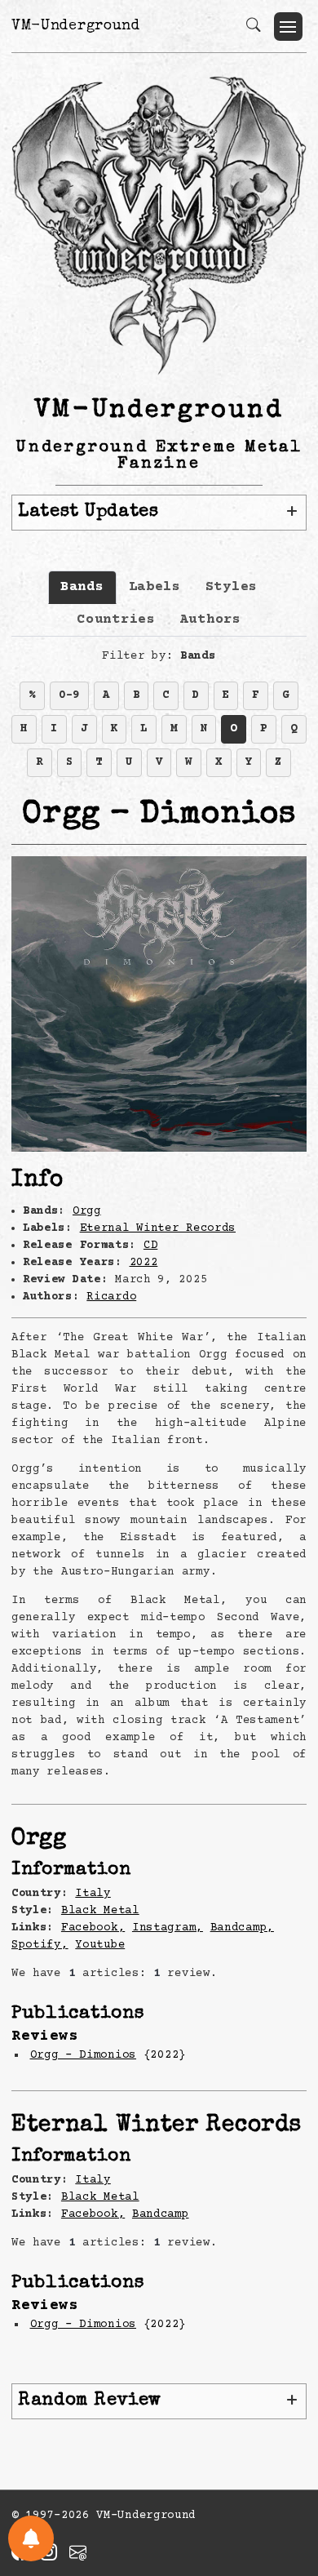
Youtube (100, 1945)
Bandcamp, (242, 1928)
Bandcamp (161, 2214)
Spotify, (40, 1945)
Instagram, (168, 1928)
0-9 (69, 695)
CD (150, 1246)
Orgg (87, 1211)
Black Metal (100, 1911)
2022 (144, 1263)
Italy (93, 1894)
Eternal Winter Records (158, 1228)
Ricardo (111, 1297)
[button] (288, 27)
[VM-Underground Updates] (31, 2538)
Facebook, (93, 1928)
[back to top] (285, 2458)
